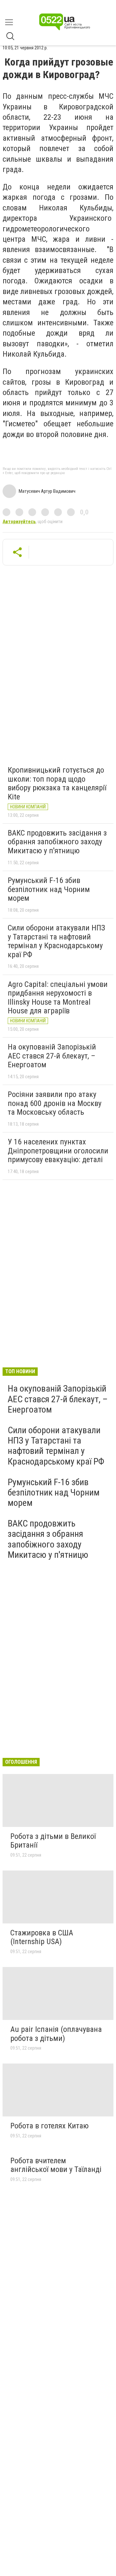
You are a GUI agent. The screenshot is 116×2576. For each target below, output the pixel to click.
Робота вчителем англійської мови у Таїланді (56, 2165)
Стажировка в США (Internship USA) (42, 1937)
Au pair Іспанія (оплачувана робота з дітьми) (56, 2034)
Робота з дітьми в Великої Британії (53, 1841)
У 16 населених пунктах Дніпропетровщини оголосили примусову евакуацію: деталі (58, 1151)
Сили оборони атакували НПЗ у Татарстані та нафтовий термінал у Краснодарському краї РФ (56, 941)
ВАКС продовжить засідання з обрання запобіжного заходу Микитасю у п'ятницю (57, 842)
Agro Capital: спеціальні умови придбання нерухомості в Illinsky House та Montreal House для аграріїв (58, 998)
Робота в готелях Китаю (49, 2126)
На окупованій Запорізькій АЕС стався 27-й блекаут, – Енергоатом (52, 1056)
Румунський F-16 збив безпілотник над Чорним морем (49, 889)
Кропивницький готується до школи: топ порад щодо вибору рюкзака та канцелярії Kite (57, 783)
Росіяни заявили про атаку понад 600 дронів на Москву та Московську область (55, 1103)
